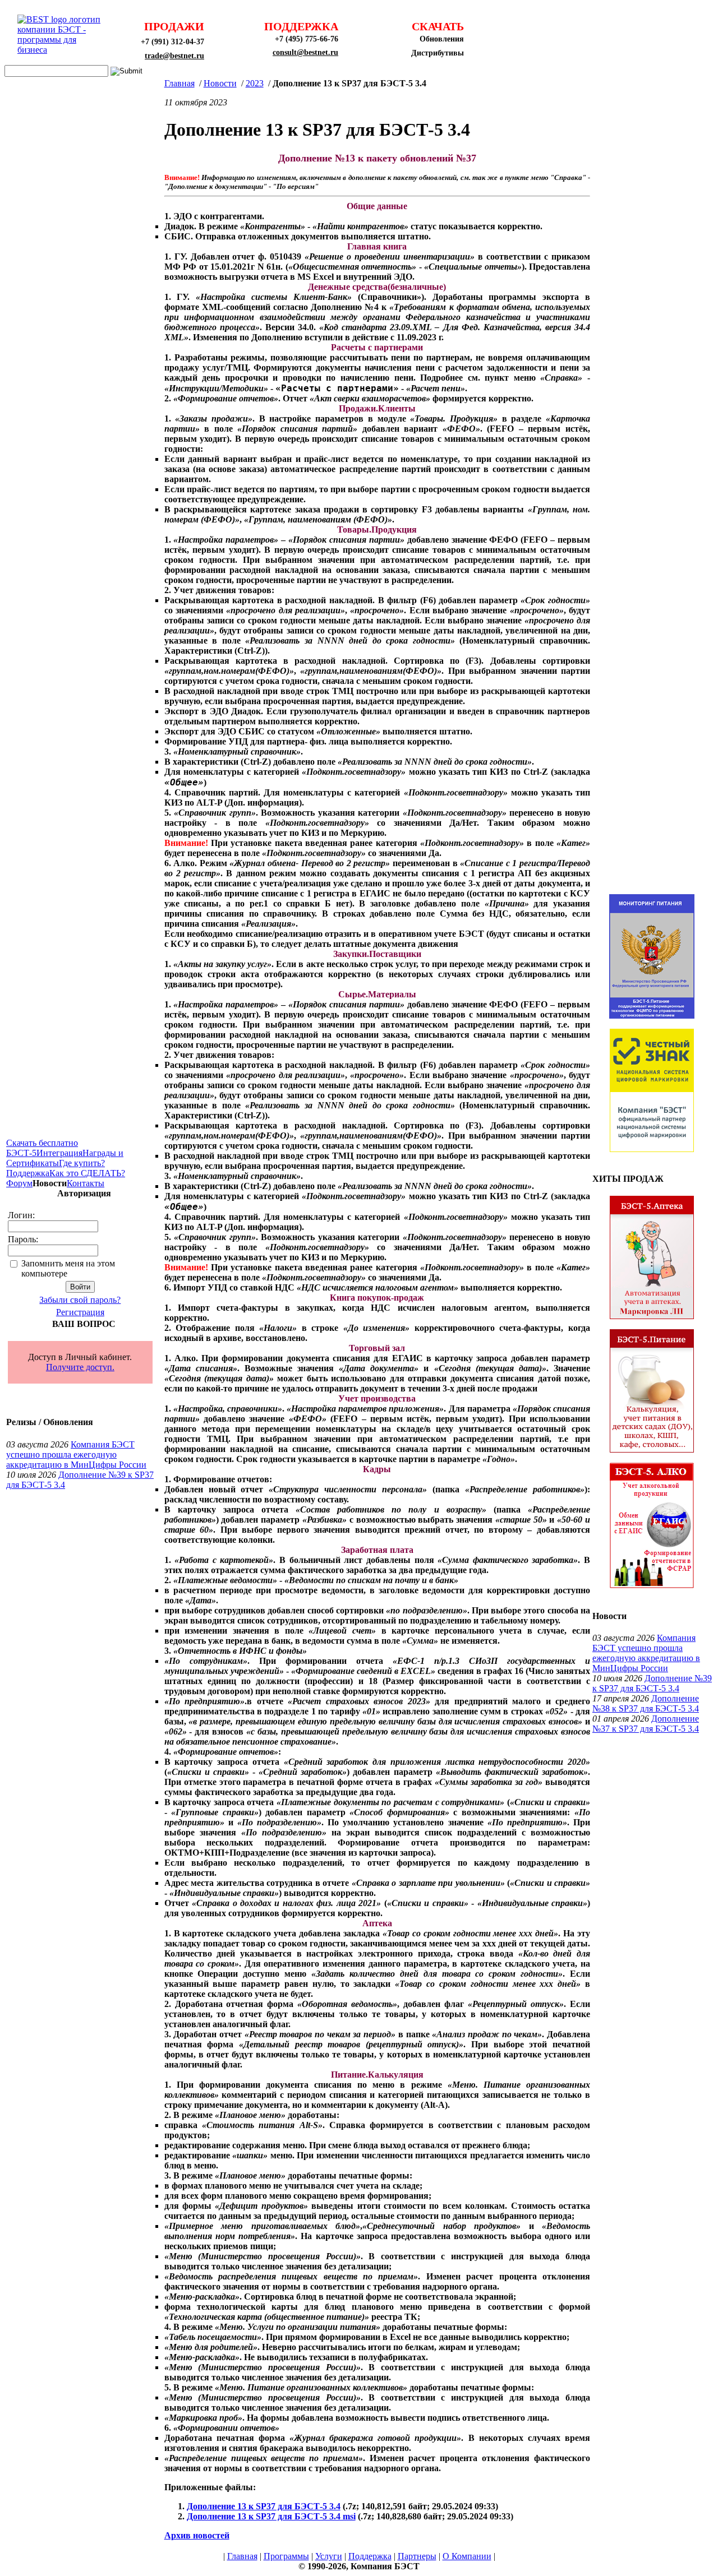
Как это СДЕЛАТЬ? (87, 1173)
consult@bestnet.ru (305, 52)
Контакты (86, 1183)
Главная (179, 83)
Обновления (442, 39)
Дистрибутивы (438, 53)
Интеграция (59, 1153)
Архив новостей (197, 2535)
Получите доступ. (80, 1367)
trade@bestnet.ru (174, 56)
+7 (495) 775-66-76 (307, 39)
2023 (255, 83)
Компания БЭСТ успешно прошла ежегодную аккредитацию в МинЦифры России (76, 1455)
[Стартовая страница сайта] (62, 50)
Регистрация (80, 1312)
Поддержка (28, 1173)
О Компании (467, 2556)
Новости (220, 83)
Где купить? (82, 1163)
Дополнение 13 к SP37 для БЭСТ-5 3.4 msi (271, 2516)
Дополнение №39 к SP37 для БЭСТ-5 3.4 (652, 1683)
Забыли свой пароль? (80, 1300)
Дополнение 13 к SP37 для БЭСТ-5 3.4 (264, 2506)
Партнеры (417, 2556)
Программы (286, 2556)
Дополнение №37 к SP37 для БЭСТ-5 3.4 (646, 1724)
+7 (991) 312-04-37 (172, 42)
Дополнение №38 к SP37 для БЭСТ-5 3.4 (646, 1703)
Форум (19, 1183)
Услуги (329, 2556)
